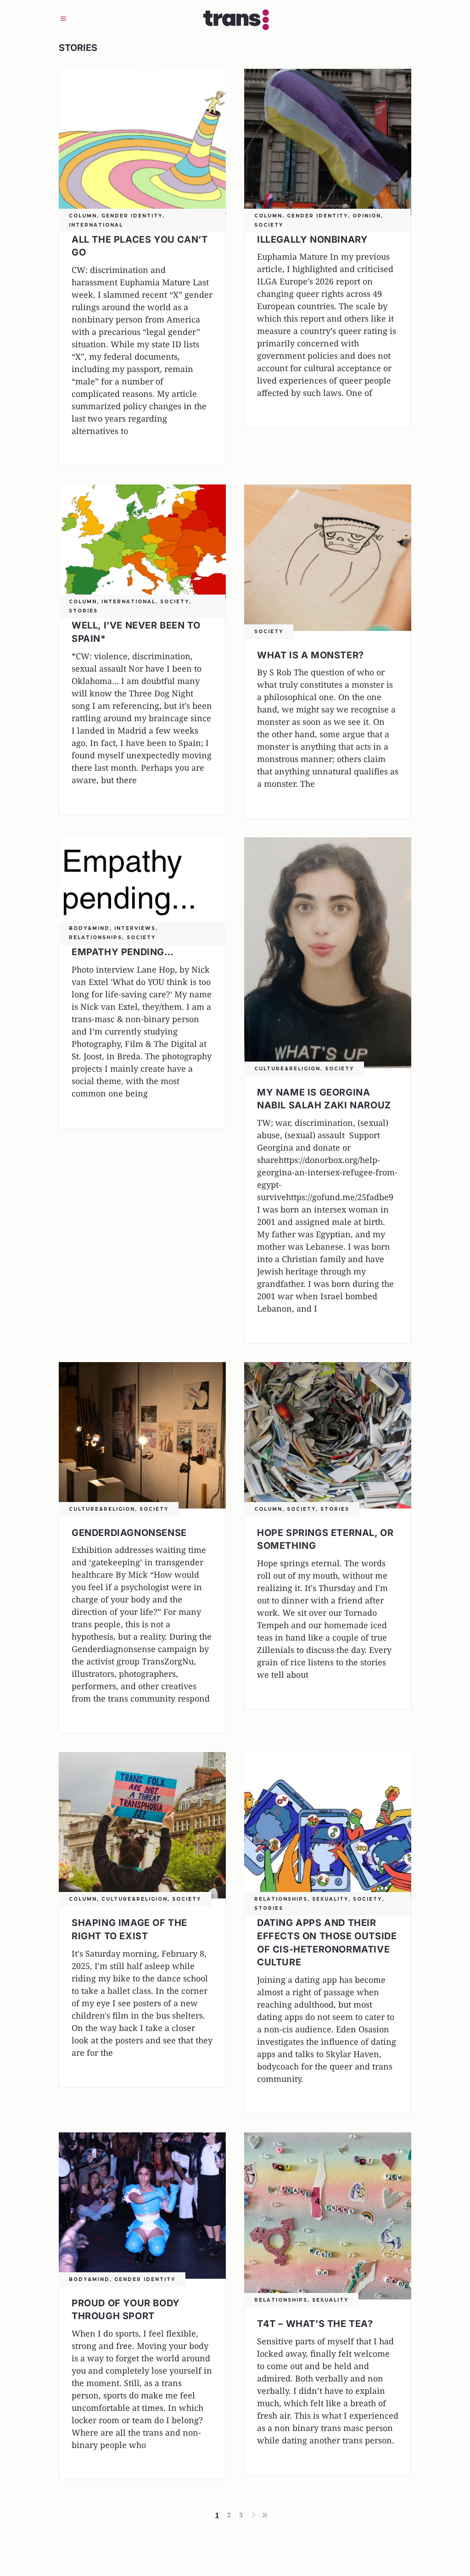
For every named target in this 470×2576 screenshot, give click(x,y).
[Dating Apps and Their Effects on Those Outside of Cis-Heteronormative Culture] (328, 1825)
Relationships (95, 937)
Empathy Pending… (123, 952)
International (96, 225)
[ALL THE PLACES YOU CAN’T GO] (142, 142)
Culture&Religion (287, 1069)
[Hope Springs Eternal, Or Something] (328, 1435)
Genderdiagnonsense (129, 1533)
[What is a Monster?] (328, 558)
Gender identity (132, 216)
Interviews (135, 928)
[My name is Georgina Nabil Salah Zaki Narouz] (328, 952)
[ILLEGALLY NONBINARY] (328, 142)
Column (83, 216)
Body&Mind (89, 928)
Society (269, 225)
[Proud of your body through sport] (142, 2206)
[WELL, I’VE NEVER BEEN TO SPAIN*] (142, 543)
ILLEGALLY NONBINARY (312, 239)
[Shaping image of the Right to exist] (142, 1825)
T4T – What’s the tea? (315, 2324)
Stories (83, 611)
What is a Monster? (311, 655)
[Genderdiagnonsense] (142, 1435)
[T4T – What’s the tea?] (328, 2216)
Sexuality (330, 1899)
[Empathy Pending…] (142, 882)
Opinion (367, 216)
